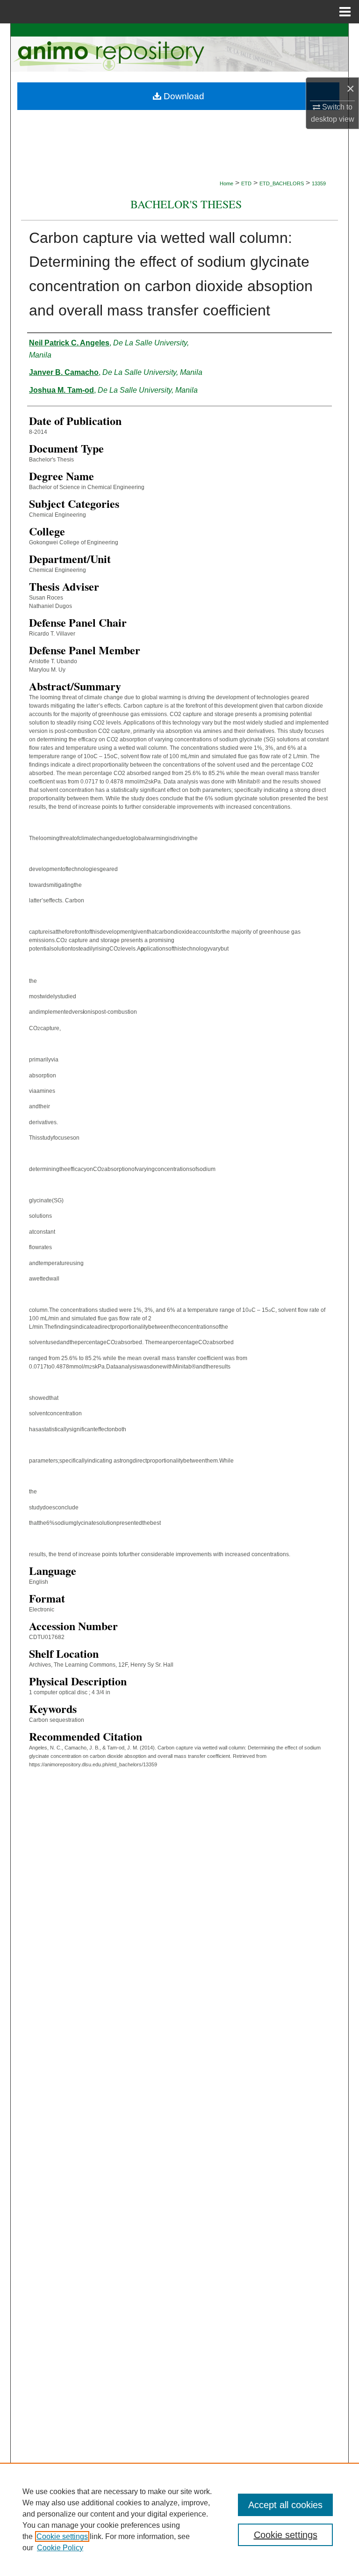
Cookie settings (62, 2536)
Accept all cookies (285, 2505)
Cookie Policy (60, 2548)
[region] (179, 2519)
